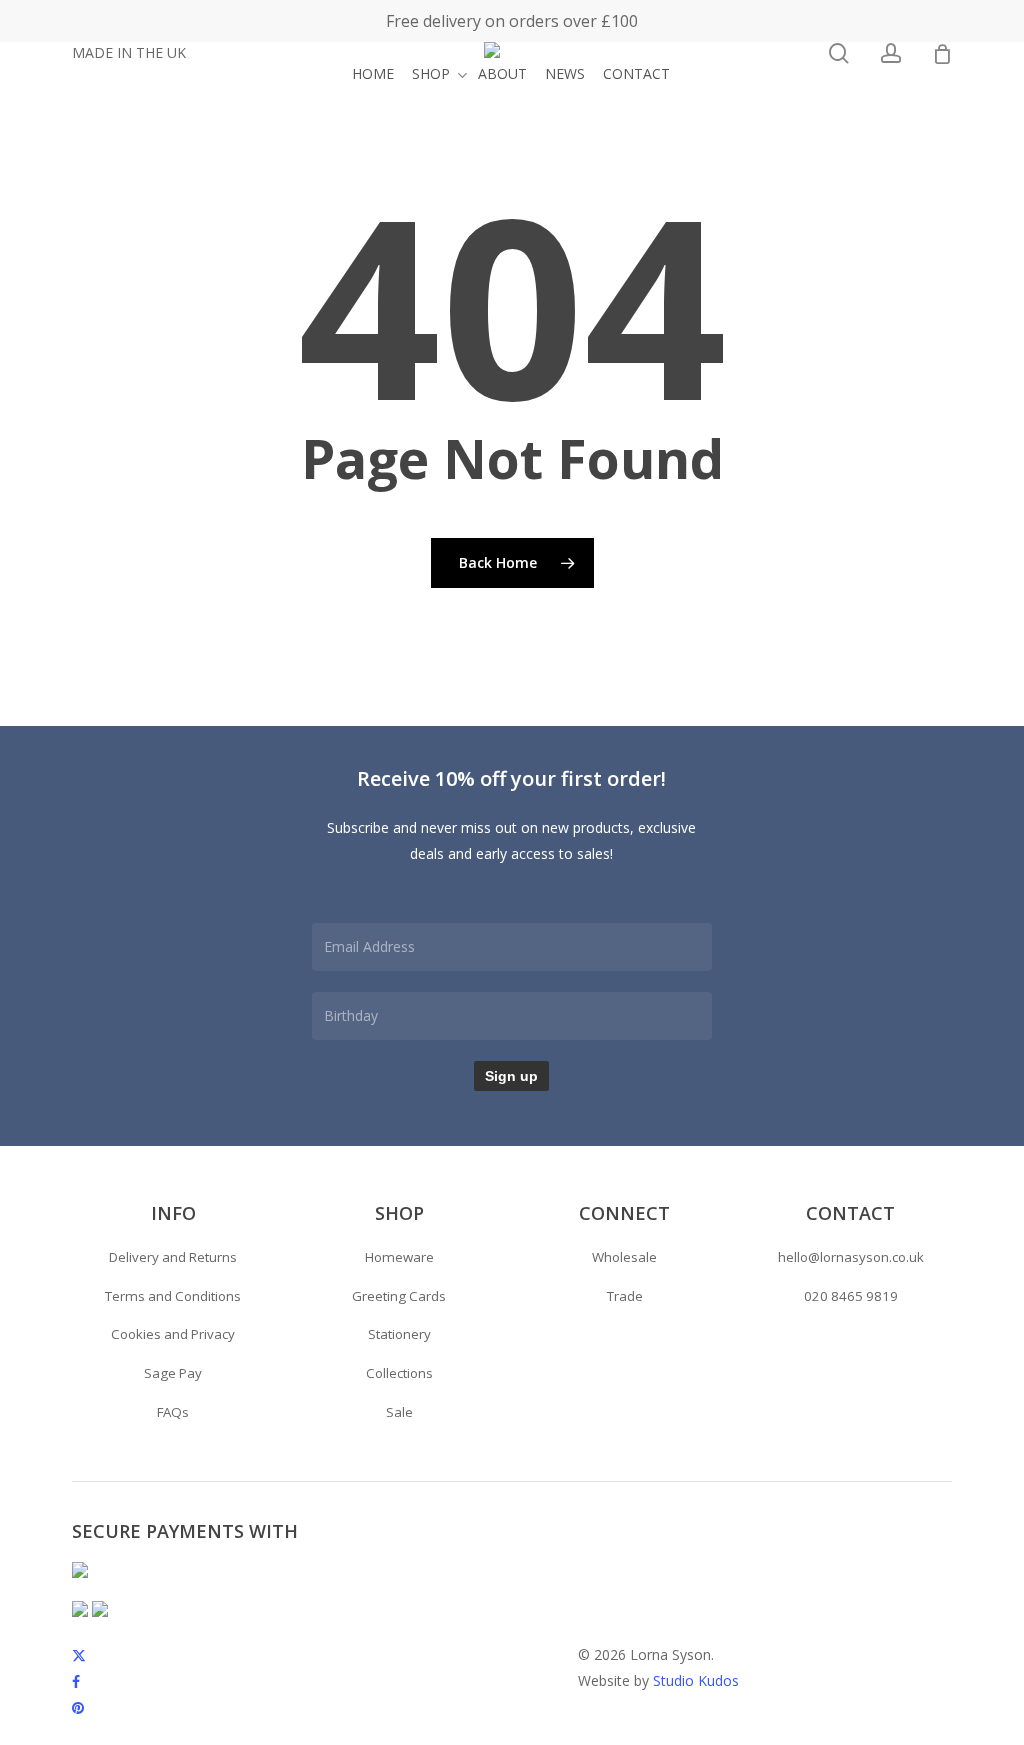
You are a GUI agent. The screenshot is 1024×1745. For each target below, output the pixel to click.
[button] (173, 1257)
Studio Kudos (696, 1680)
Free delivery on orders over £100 (512, 21)
